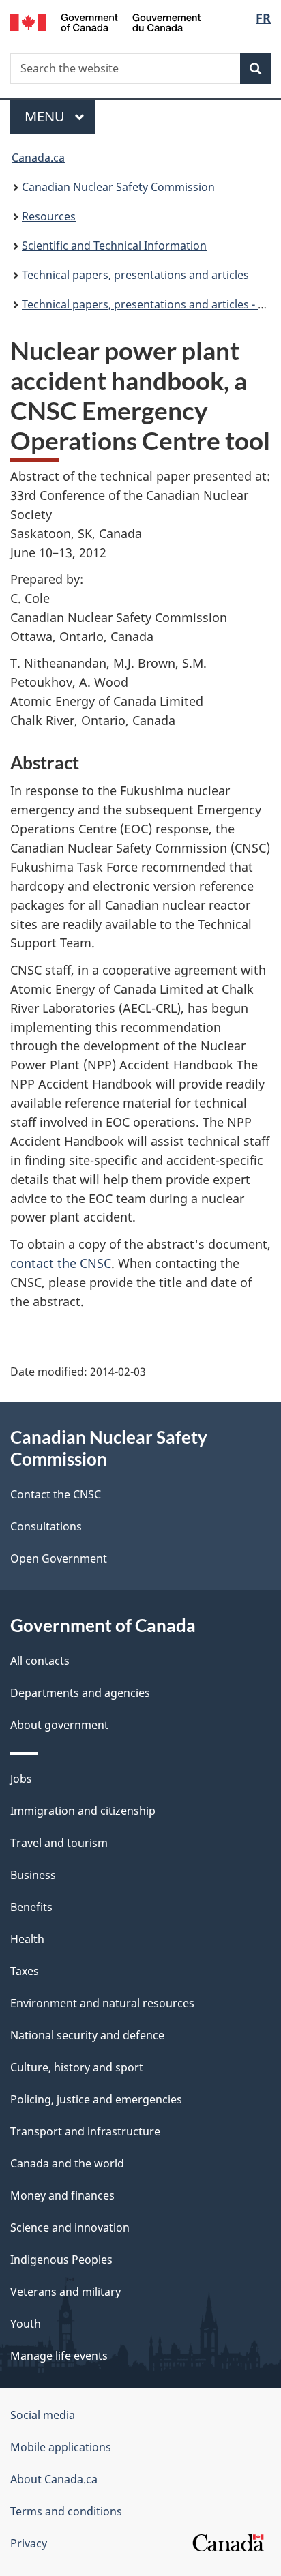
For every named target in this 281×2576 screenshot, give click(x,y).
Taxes (25, 1971)
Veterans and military (65, 2292)
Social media (43, 2415)
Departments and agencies (80, 1693)
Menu (46, 116)
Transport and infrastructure (85, 2131)
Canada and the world (67, 2163)
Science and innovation (70, 2227)
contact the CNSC (61, 1263)
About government (59, 1725)
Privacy (29, 2543)
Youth (26, 2324)
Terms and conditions (66, 2511)
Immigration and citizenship (83, 1811)
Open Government (59, 1558)
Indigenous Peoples (61, 2260)
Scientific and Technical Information (114, 246)
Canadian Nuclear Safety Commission (118, 187)
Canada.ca (38, 158)
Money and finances (62, 2195)
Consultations (46, 1526)
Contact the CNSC (56, 1494)
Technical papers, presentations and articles (135, 275)
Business (33, 1875)
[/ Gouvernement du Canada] (105, 21)
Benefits (31, 1907)
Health (27, 1939)
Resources (49, 216)
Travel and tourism (59, 1843)
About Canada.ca (54, 2479)
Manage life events (59, 2356)
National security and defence (87, 2035)
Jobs (21, 1779)
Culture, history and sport (77, 2067)
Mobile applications (61, 2447)
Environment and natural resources (102, 2003)
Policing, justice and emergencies (96, 2099)
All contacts (40, 1661)
